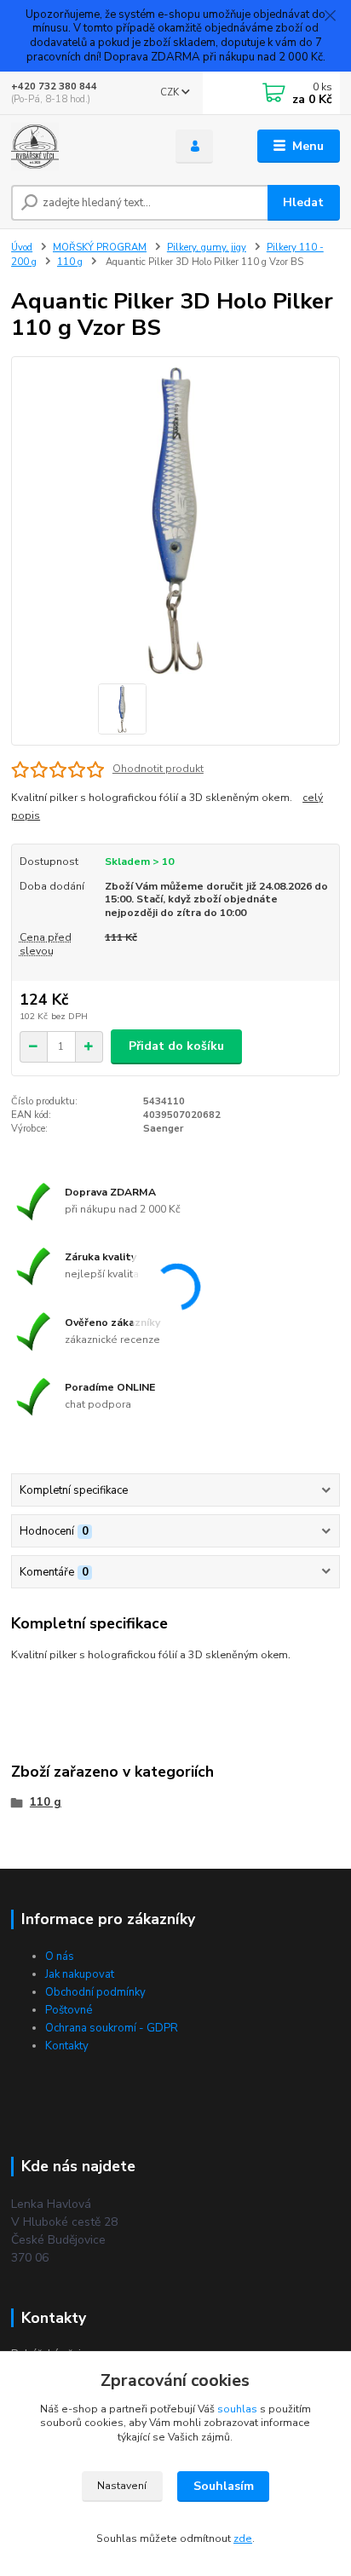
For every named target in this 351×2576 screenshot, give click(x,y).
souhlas (237, 2409)
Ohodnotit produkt (158, 769)
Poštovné (69, 2010)
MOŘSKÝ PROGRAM (100, 248)
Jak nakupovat (80, 1974)
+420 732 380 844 (54, 86)
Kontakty (67, 2046)
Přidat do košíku (176, 1046)
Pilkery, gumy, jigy (207, 248)
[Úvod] (80, 147)
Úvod (22, 248)
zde (243, 2539)
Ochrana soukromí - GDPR (112, 2028)
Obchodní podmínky (95, 1992)
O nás (60, 1956)
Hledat (303, 202)
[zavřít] (330, 17)
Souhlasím (224, 2486)
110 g (70, 262)
